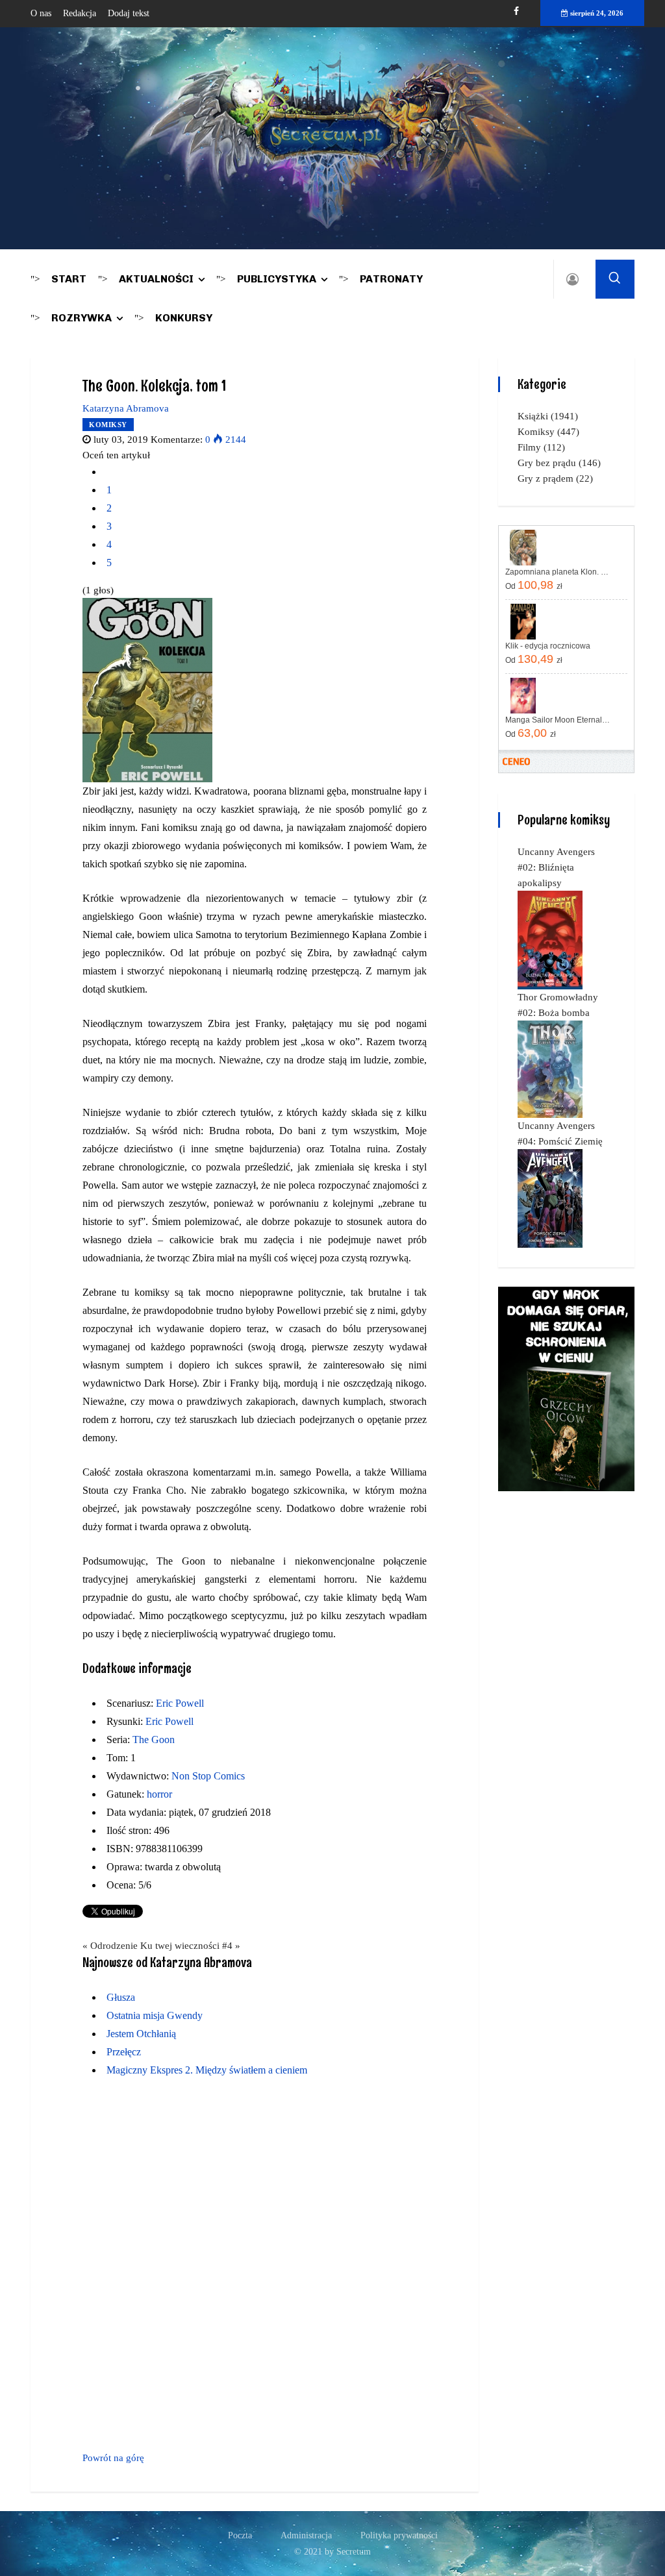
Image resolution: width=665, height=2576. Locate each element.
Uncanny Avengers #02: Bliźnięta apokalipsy (556, 867)
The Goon (154, 1740)
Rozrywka (82, 318)
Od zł (534, 585)
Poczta (240, 2535)
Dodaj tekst (129, 13)
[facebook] (516, 11)
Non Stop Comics (208, 1776)
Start (69, 279)
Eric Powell (180, 1703)
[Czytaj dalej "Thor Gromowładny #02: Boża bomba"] (550, 1069)
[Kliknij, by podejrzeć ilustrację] (147, 689)
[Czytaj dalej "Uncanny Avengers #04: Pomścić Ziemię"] (550, 1198)
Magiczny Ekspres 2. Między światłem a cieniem (207, 2070)
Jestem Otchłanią (141, 2034)
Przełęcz (124, 2052)
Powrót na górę (113, 2458)
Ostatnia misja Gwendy (155, 2015)
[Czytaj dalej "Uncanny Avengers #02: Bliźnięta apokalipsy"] (550, 939)
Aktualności (156, 279)
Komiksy (108, 425)
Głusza (121, 1997)
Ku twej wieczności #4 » (190, 1946)
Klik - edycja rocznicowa (548, 646)
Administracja (306, 2535)
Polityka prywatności (399, 2535)
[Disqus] (255, 2268)
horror (159, 1794)
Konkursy (184, 318)
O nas (41, 13)
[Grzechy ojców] (566, 1388)
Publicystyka (277, 279)
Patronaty (391, 279)
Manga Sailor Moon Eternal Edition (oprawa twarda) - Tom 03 (558, 720)
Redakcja (80, 13)
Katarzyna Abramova (126, 408)
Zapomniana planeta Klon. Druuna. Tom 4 (558, 572)
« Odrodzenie (110, 1946)
